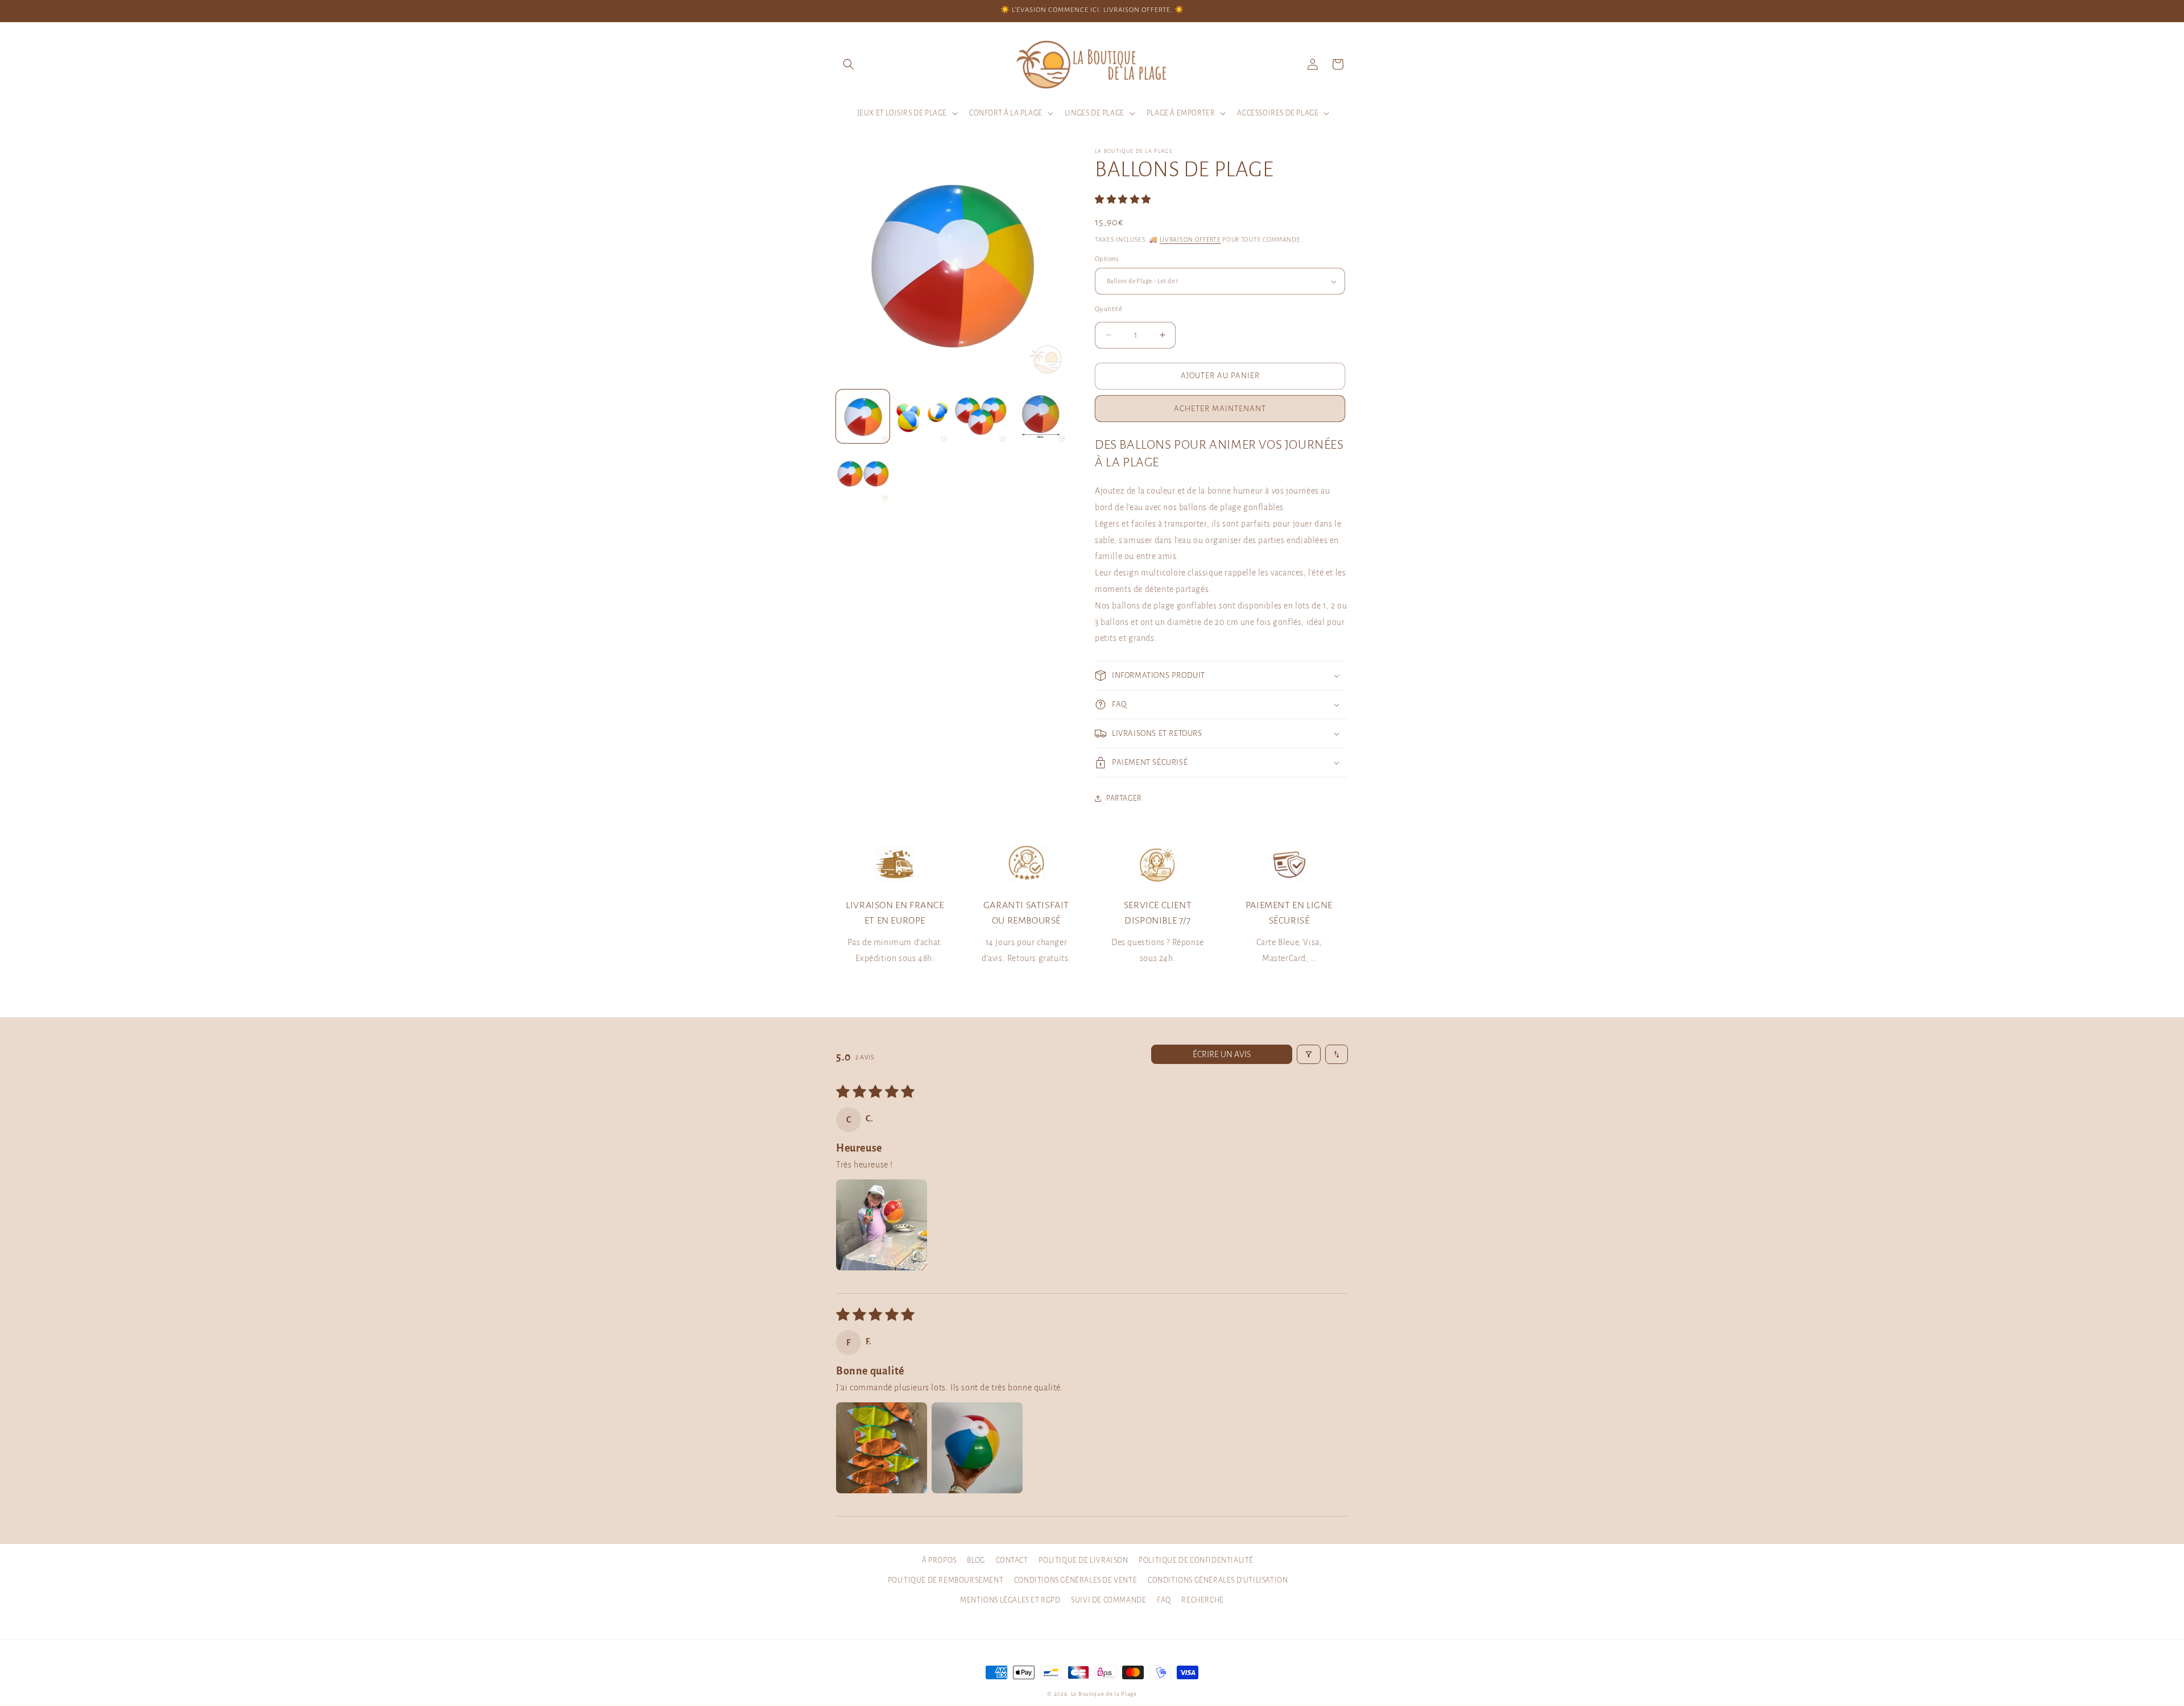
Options (1107, 259)
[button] (849, 64)
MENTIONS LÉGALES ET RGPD (1010, 1600)
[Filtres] (1309, 1054)
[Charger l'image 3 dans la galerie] (981, 416)
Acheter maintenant (1220, 409)
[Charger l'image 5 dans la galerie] (863, 475)
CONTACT (1012, 1560)
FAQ (1164, 1600)
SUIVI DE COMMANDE (1108, 1600)
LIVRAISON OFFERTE (1190, 239)
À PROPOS (939, 1560)
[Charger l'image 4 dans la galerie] (1040, 416)
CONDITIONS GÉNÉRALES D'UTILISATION (1218, 1580)
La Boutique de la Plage (1104, 1694)
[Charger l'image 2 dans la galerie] (922, 416)
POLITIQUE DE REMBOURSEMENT (946, 1580)
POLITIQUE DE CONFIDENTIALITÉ (1196, 1560)
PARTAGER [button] (1124, 798)
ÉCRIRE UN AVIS (1222, 1054)
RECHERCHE (1202, 1600)
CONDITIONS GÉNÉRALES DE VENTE (1076, 1580)
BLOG (976, 1560)
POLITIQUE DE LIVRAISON (1083, 1560)
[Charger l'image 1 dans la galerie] (863, 416)
